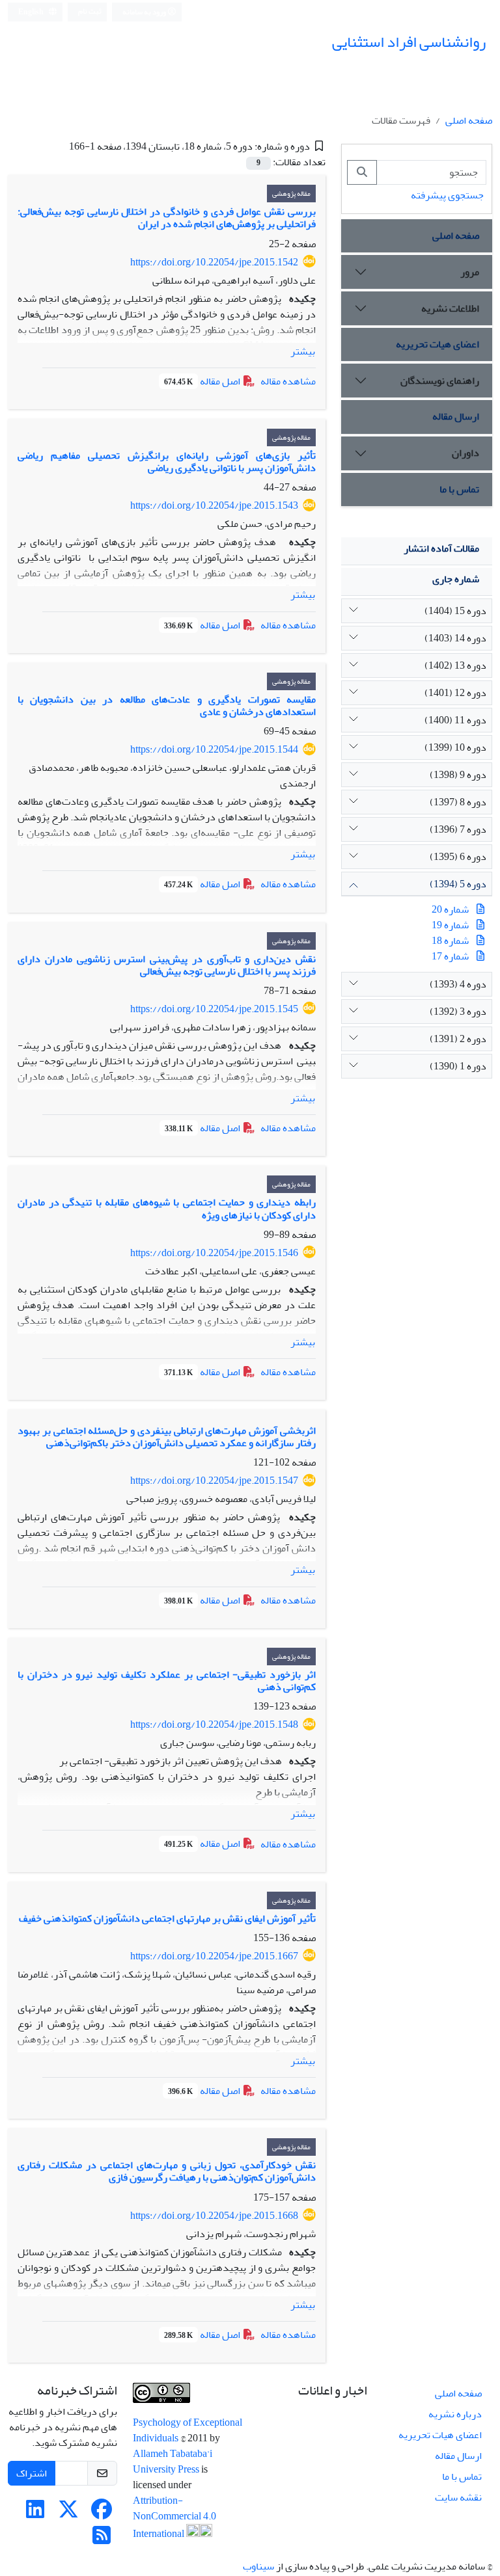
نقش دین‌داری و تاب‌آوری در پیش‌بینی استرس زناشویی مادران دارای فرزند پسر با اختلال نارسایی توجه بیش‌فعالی (167, 965)
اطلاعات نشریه (450, 308)
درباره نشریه (455, 2414)
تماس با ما (459, 489)
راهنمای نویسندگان (440, 381)
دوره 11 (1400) (455, 720)
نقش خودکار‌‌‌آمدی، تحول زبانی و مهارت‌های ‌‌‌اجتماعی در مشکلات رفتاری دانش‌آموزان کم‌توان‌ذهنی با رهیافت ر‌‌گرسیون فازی (167, 2171)
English (32, 12)
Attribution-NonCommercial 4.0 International (174, 2517)
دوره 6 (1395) (458, 857)
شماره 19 (450, 925)
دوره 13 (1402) (455, 665)
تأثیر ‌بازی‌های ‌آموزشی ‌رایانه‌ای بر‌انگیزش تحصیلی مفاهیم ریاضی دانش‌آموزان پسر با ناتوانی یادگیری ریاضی (167, 462)
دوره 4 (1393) (458, 984)
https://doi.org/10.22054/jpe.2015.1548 (214, 1724)
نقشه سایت (458, 2497)
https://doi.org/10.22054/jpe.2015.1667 (214, 1956)
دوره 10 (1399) (455, 747)
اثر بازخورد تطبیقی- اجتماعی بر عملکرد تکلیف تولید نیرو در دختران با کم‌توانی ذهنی (167, 1681)
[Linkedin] (35, 2514)
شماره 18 (450, 941)
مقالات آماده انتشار (441, 548)
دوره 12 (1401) (455, 693)
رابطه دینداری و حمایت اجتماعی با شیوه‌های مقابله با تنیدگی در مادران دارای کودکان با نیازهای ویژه (167, 1208)
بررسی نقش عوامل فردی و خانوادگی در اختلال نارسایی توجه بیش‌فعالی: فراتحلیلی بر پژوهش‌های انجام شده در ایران (167, 218)
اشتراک (32, 2473)
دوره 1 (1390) (458, 1066)
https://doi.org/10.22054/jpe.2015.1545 (214, 1009)
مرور (470, 272)
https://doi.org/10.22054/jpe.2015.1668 (214, 2216)
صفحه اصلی (469, 120)
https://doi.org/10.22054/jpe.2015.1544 (214, 749)
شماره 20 (450, 909)
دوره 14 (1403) (455, 638)
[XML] (60, 146)
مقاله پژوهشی (291, 194)
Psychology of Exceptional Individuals (187, 2430)
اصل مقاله (203, 381)
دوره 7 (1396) (458, 829)
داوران (465, 453)
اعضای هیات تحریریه (437, 344)
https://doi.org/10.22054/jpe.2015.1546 (214, 1253)
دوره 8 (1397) (458, 802)
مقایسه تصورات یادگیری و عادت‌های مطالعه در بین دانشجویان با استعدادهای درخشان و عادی (167, 705)
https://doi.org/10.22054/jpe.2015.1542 (214, 262)
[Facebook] (102, 2514)
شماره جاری (456, 579)
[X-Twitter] (68, 2514)
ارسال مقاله (456, 416)
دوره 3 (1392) (458, 1012)
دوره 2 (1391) (458, 1039)
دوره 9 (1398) (458, 775)
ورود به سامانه (145, 12)
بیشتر (303, 351)
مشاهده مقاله (288, 381)
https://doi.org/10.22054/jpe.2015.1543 (214, 505)
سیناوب (258, 2566)
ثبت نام (90, 11)
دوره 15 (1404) (455, 611)
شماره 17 (450, 956)
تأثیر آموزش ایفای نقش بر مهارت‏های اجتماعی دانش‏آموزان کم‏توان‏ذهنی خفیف (167, 1918)
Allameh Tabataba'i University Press (173, 2462)
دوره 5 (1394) (458, 884)
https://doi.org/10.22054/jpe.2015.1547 (214, 1481)
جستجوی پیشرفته (447, 195)
